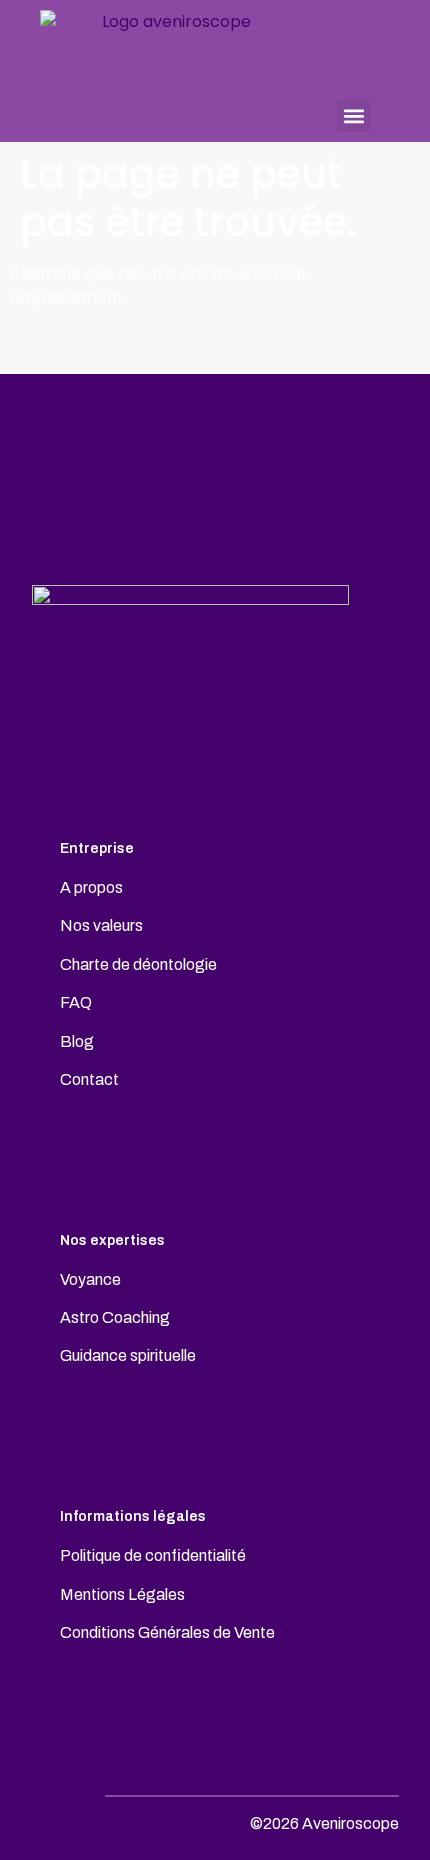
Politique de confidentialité (153, 1555)
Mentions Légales (122, 1594)
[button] (353, 115)
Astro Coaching (115, 1317)
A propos (91, 887)
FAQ (76, 1002)
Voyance (90, 1279)
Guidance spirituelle (128, 1355)
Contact (89, 1079)
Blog (77, 1041)
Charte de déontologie (138, 964)
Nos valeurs (101, 925)
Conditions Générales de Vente (167, 1632)
